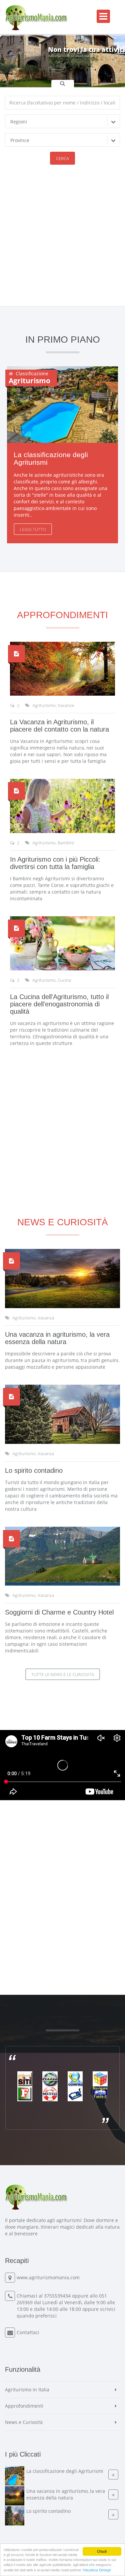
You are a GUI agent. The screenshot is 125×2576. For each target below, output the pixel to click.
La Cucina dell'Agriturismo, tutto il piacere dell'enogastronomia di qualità (59, 1004)
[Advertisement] (62, 240)
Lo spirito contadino (34, 1470)
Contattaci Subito (57, 69)
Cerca (62, 158)
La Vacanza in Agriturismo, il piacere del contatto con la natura (59, 726)
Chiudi (102, 2551)
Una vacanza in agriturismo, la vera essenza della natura (57, 1338)
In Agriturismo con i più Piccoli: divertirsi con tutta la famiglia (55, 863)
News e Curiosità (24, 2422)
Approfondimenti (24, 2406)
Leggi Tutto (33, 529)
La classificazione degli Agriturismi (51, 459)
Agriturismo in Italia (27, 2390)
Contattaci (28, 2332)
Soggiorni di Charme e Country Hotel (59, 1612)
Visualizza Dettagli (97, 2570)
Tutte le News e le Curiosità (63, 1674)
